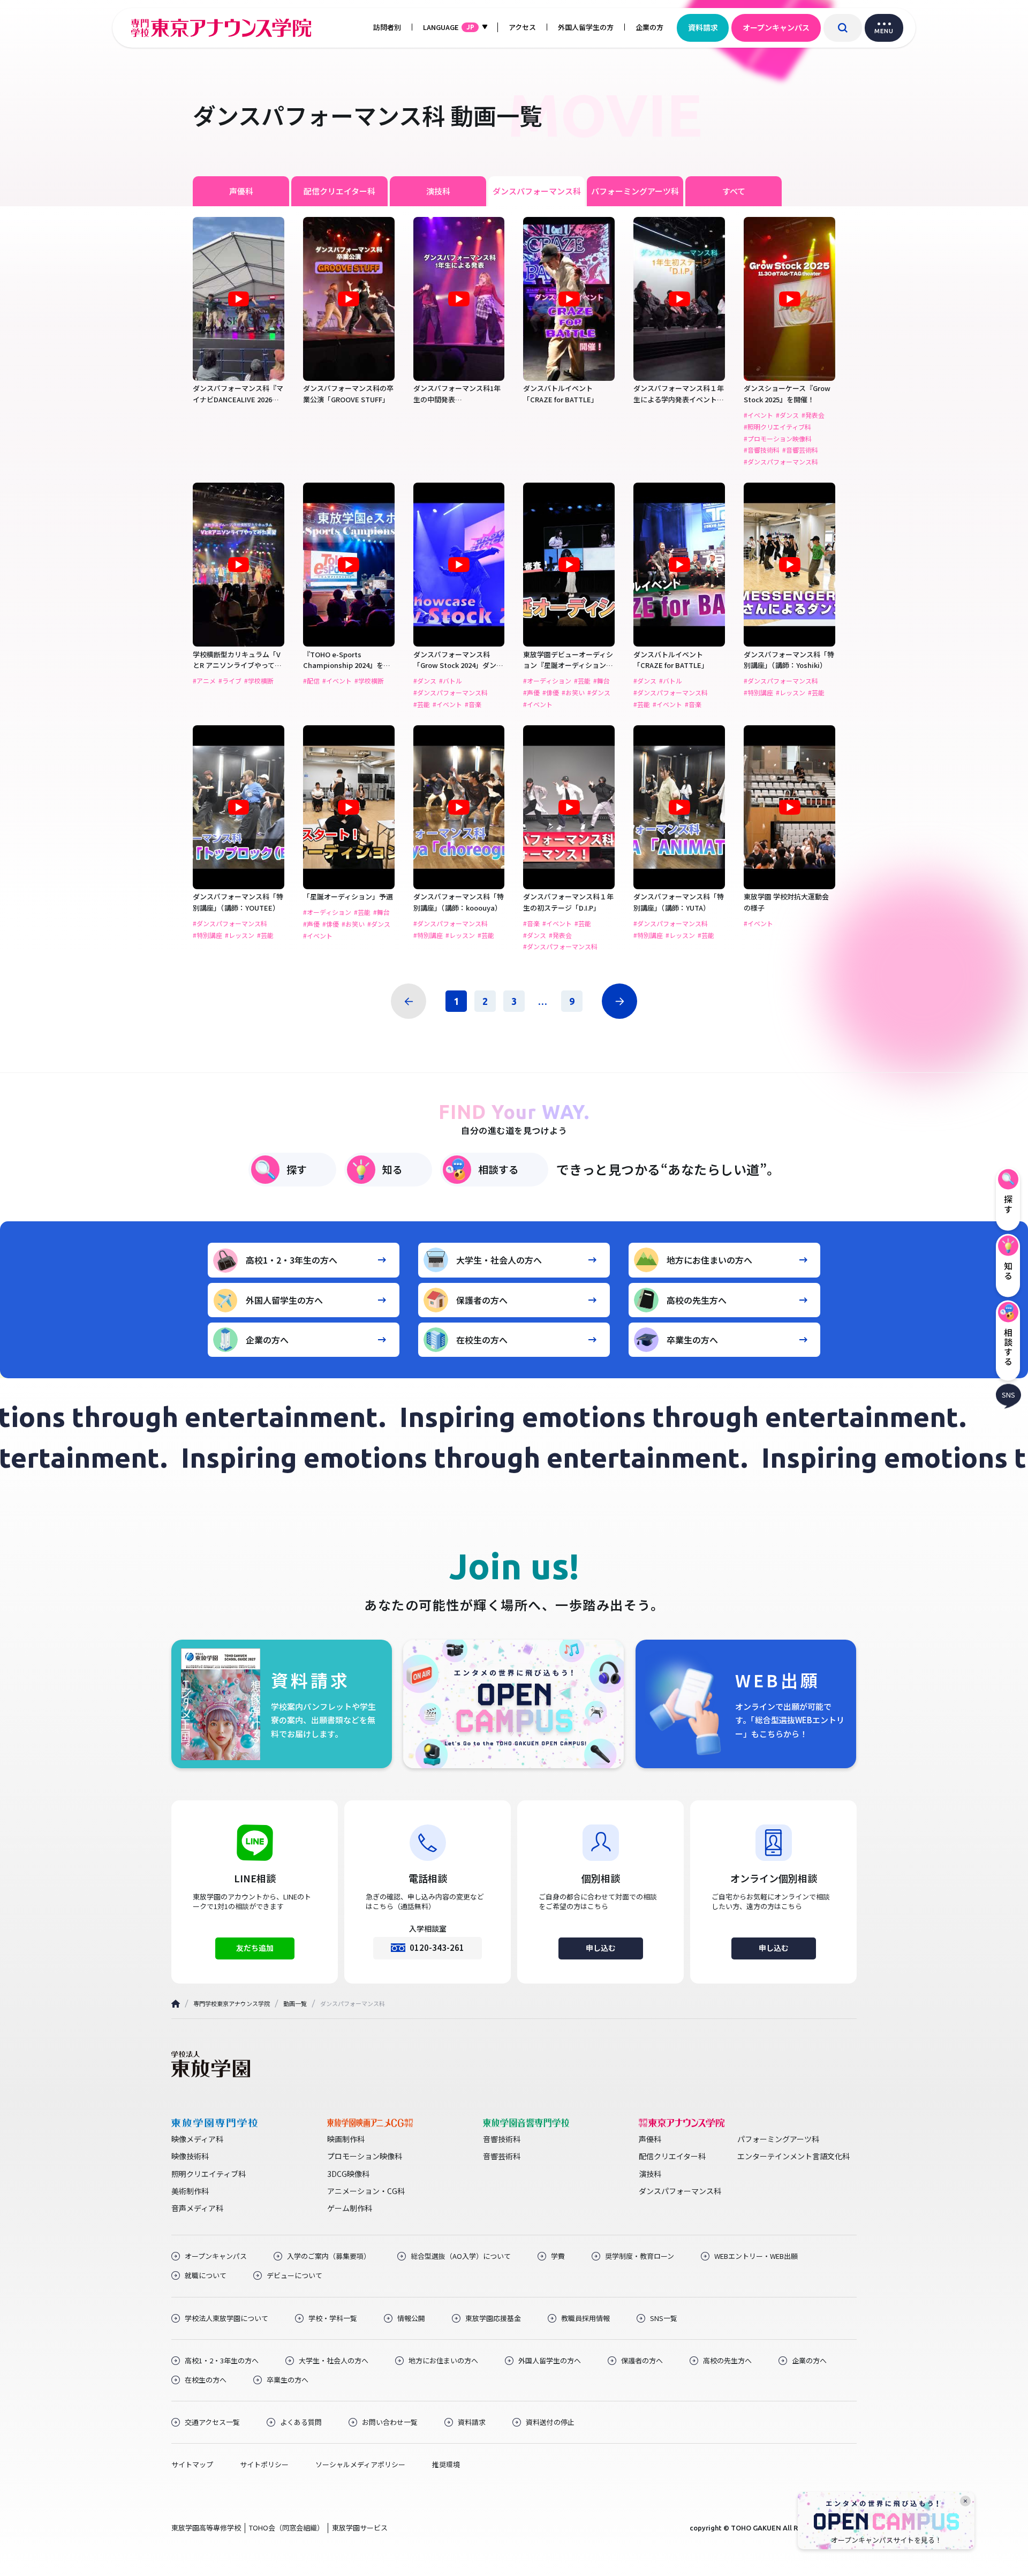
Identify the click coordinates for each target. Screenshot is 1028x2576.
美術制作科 (190, 2191)
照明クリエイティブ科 (209, 2174)
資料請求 (703, 27)
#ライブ (230, 681)
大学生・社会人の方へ (499, 1260)
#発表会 (813, 415)
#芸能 (422, 704)
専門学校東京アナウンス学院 (232, 2003)
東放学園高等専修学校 (206, 2528)
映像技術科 (190, 2156)
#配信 (311, 681)
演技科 (438, 191)
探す (297, 1169)
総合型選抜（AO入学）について (461, 2256)
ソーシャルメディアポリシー (360, 2465)
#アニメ (204, 681)
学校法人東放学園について (226, 2318)
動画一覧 (295, 2003)
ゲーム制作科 (350, 2208)
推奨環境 (446, 2465)
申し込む (601, 1948)
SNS (1008, 1395)
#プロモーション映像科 (778, 439)
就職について (206, 2275)
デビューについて (294, 2275)
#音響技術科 (762, 450)
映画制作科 (346, 2139)
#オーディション (547, 681)
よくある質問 (301, 2422)
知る (392, 1169)
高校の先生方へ (697, 1300)
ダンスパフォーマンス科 (537, 191)
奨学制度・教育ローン (640, 2256)
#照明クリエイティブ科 (777, 427)
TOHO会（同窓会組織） (286, 2528)
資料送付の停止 (550, 2422)
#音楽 (473, 704)
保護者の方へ (482, 1300)
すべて (734, 191)
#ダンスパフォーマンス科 (781, 462)
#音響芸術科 (800, 450)
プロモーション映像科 (365, 2156)
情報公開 (411, 2318)
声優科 (241, 191)
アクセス (522, 27)
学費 (558, 2256)
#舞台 (602, 681)
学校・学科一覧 (333, 2318)
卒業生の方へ (692, 1340)
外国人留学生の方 (586, 27)
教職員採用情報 (585, 2318)
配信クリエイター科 (339, 191)
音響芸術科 (502, 2156)
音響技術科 (502, 2139)
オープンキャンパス (776, 27)
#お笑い (573, 693)
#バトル (451, 681)
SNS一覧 (664, 2318)
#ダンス (787, 415)
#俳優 (551, 693)
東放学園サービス (360, 2528)
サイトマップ (192, 2465)
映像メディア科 (197, 2139)
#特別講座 (758, 693)
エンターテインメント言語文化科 (793, 2156)
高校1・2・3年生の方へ (292, 1260)
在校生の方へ (482, 1340)
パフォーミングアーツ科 (635, 191)
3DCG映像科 (348, 2174)
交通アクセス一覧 (212, 2422)
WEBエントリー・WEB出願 (756, 2256)
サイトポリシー (264, 2465)
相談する (498, 1169)
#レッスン (791, 693)
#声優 (531, 693)
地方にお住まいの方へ (709, 1260)
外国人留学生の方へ (284, 1300)
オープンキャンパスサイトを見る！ (886, 2540)
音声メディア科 (197, 2208)
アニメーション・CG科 (366, 2191)
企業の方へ (267, 1340)
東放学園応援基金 (493, 2318)
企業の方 (649, 27)
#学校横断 (259, 681)
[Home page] (176, 2004)
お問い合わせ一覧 (390, 2422)
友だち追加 (255, 1948)
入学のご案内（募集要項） (329, 2256)
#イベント (758, 415)
